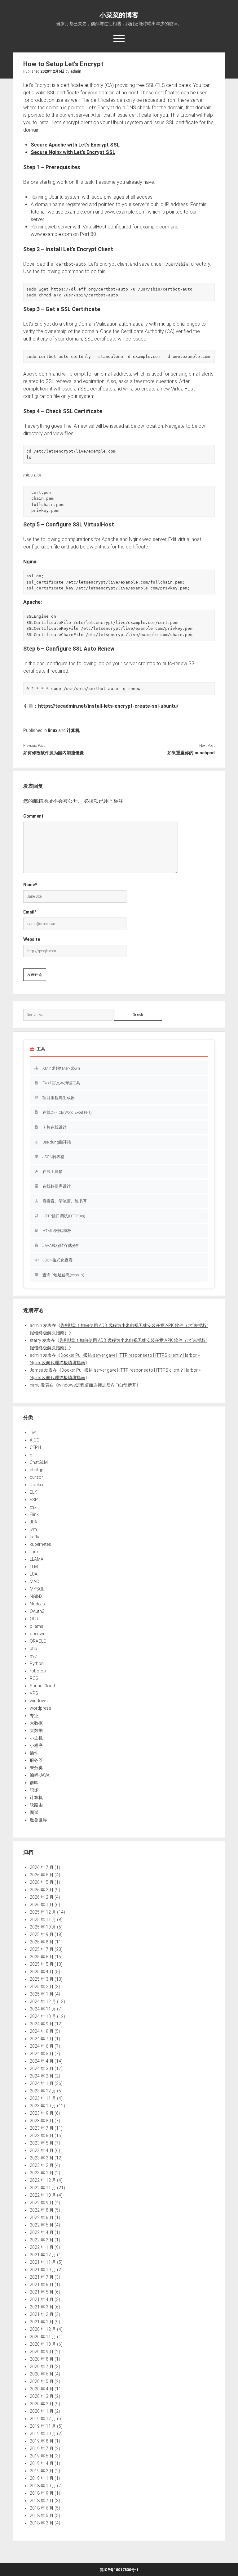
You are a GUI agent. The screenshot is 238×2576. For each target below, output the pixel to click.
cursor (36, 1477)
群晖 (34, 1783)
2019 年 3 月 (42, 2471)
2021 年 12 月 (43, 2255)
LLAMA (37, 1559)
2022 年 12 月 (43, 2180)
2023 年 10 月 (43, 2106)
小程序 (36, 1745)
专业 (34, 1716)
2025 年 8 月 (42, 1942)
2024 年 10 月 (43, 2016)
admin (76, 71)
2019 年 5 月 (42, 2456)
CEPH (35, 1447)
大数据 (36, 1723)
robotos (38, 1671)
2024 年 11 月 (43, 2009)
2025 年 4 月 (42, 1972)
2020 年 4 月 (42, 2389)
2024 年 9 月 (42, 2024)
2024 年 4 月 (42, 2061)
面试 (34, 1812)
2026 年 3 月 (42, 1890)
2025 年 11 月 (43, 1920)
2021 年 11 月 (43, 2262)
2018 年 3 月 (42, 2523)
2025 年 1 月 (42, 1994)
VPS (34, 1693)
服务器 (36, 1760)
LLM (34, 1567)
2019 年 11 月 (43, 2426)
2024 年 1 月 (42, 2083)
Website (32, 939)
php (33, 1649)
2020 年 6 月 (42, 2374)
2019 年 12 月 (43, 2419)
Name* (30, 885)
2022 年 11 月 (43, 2188)
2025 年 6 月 (42, 1957)
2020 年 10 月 (43, 2344)
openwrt (38, 1634)
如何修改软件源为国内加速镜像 (54, 753)
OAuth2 (37, 1611)
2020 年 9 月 (42, 2352)
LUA (34, 1574)
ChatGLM (39, 1462)
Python (37, 1663)
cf (32, 1455)
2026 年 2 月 (42, 1897)
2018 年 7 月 (42, 2501)
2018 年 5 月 (42, 2515)
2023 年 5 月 (42, 2143)
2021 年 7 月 (42, 2277)
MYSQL (37, 1589)
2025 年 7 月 (42, 1949)
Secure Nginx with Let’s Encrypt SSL (73, 152)
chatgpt (37, 1470)
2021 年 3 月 (42, 2307)
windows (39, 1701)
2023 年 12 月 (43, 2091)
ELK (33, 1492)
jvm (33, 1529)
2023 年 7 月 (42, 2128)
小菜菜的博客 (119, 15)
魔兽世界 (38, 1820)
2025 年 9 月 (42, 1934)
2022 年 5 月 (42, 2225)
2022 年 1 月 (42, 2247)
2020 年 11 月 (43, 2337)
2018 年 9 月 (42, 2493)
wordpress (40, 1708)
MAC (34, 1581)
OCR (34, 1619)
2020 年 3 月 (42, 2396)
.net (33, 1432)
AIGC (35, 1440)
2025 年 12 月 (43, 1912)
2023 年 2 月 (42, 2165)
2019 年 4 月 (42, 2463)
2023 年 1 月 (42, 2173)
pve (33, 1656)
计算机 (73, 730)
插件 (34, 1753)
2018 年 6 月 (42, 2508)
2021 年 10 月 (43, 2270)
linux (53, 730)
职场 (34, 1790)
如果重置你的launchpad (191, 753)
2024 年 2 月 (42, 2076)
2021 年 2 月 (42, 2314)
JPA (33, 1522)
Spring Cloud (42, 1686)
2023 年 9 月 (42, 2113)
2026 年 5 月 (42, 1882)
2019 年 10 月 (43, 2434)
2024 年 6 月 (42, 2046)
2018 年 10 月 (43, 2486)
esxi (34, 1507)
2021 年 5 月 (42, 2292)
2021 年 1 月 (42, 2322)
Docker (37, 1485)
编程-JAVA (40, 1775)
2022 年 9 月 (42, 2203)
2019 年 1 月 (42, 2478)
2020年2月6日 (52, 71)
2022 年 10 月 (43, 2195)
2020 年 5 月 (42, 2381)
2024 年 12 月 (43, 2001)
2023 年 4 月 (42, 2150)
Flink (34, 1514)
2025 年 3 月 (42, 1979)
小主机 (36, 1738)
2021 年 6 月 (42, 2285)
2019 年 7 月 (42, 2448)
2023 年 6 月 (42, 2136)
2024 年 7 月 (42, 2039)
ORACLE (38, 1641)
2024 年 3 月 (42, 2068)
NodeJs (37, 1604)
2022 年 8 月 (42, 2210)
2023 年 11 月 (43, 2098)
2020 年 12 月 (43, 2329)
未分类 (36, 1768)
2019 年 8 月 (42, 2441)
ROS (34, 1678)
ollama (37, 1626)
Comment (33, 816)
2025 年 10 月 (43, 1927)
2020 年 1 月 (42, 2411)
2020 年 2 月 (42, 2404)
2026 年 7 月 (42, 1867)
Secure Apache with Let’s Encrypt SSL (75, 145)
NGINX (36, 1596)
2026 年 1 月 (42, 1905)
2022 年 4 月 (42, 2232)
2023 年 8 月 (42, 2121)
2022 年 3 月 (42, 2240)
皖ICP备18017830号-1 (119, 2570)
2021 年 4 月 (42, 2299)
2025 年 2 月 (42, 1987)
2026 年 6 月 (42, 1875)
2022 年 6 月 (42, 2217)
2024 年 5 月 (42, 2054)
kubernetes (40, 1544)
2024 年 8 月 (42, 2031)
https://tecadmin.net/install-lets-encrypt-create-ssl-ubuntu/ (108, 706)
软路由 (36, 1805)
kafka (35, 1537)
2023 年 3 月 (42, 2158)
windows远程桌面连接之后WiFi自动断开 (97, 1385)
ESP (34, 1500)
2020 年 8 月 (42, 2359)
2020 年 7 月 (42, 2366)
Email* (30, 912)
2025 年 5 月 (42, 1964)
